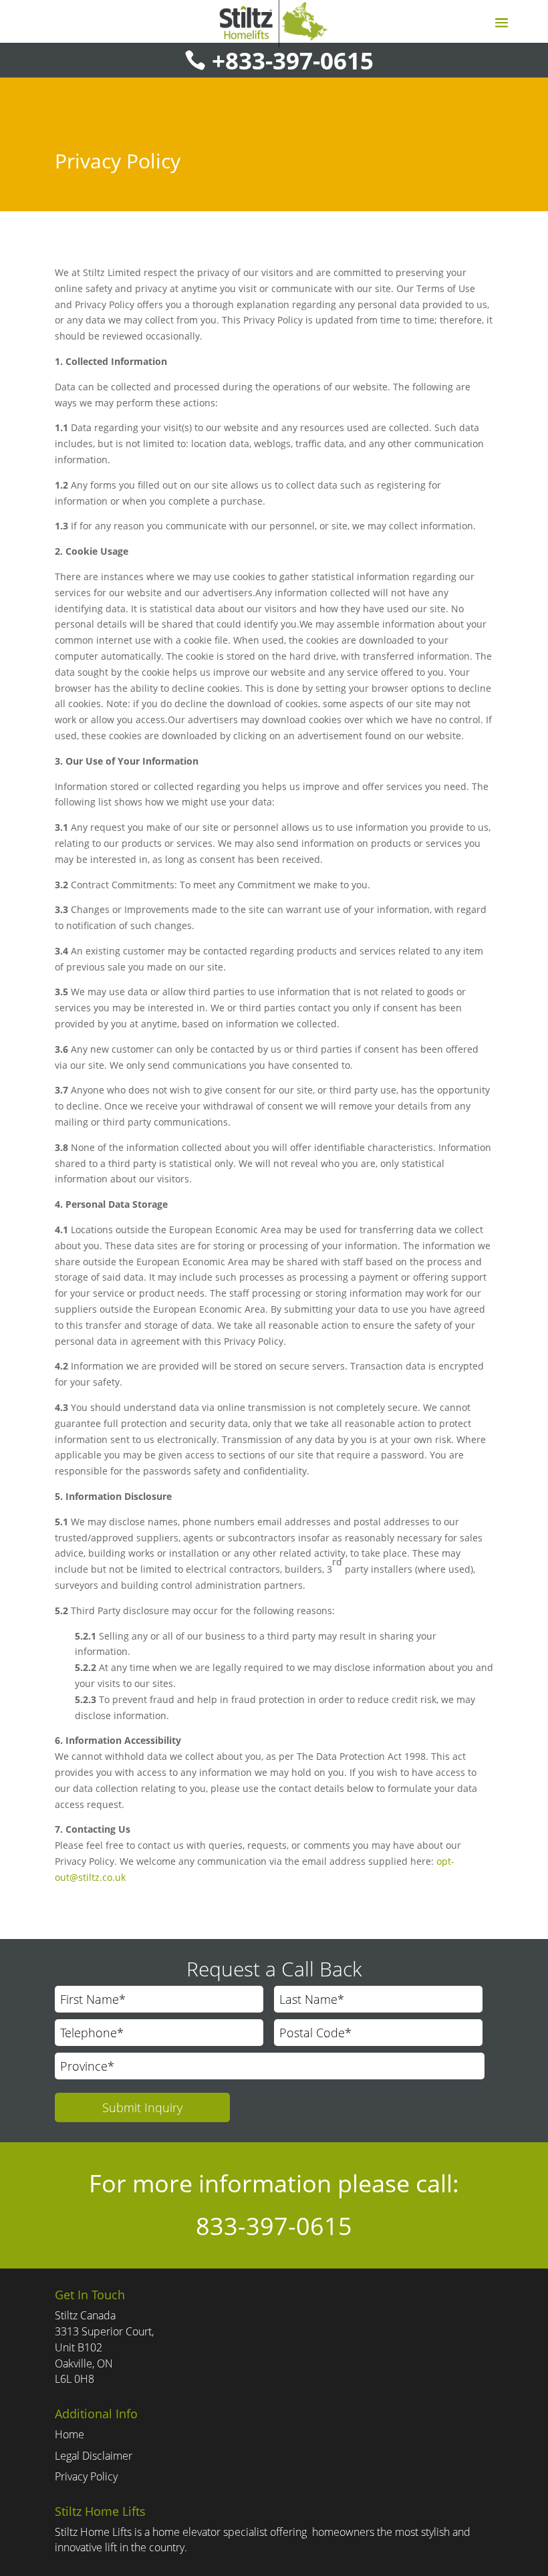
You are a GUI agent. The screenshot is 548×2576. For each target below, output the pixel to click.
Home (70, 2434)
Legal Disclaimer (94, 2456)
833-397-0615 (274, 2226)
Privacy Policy (86, 2476)
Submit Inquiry (142, 2107)
